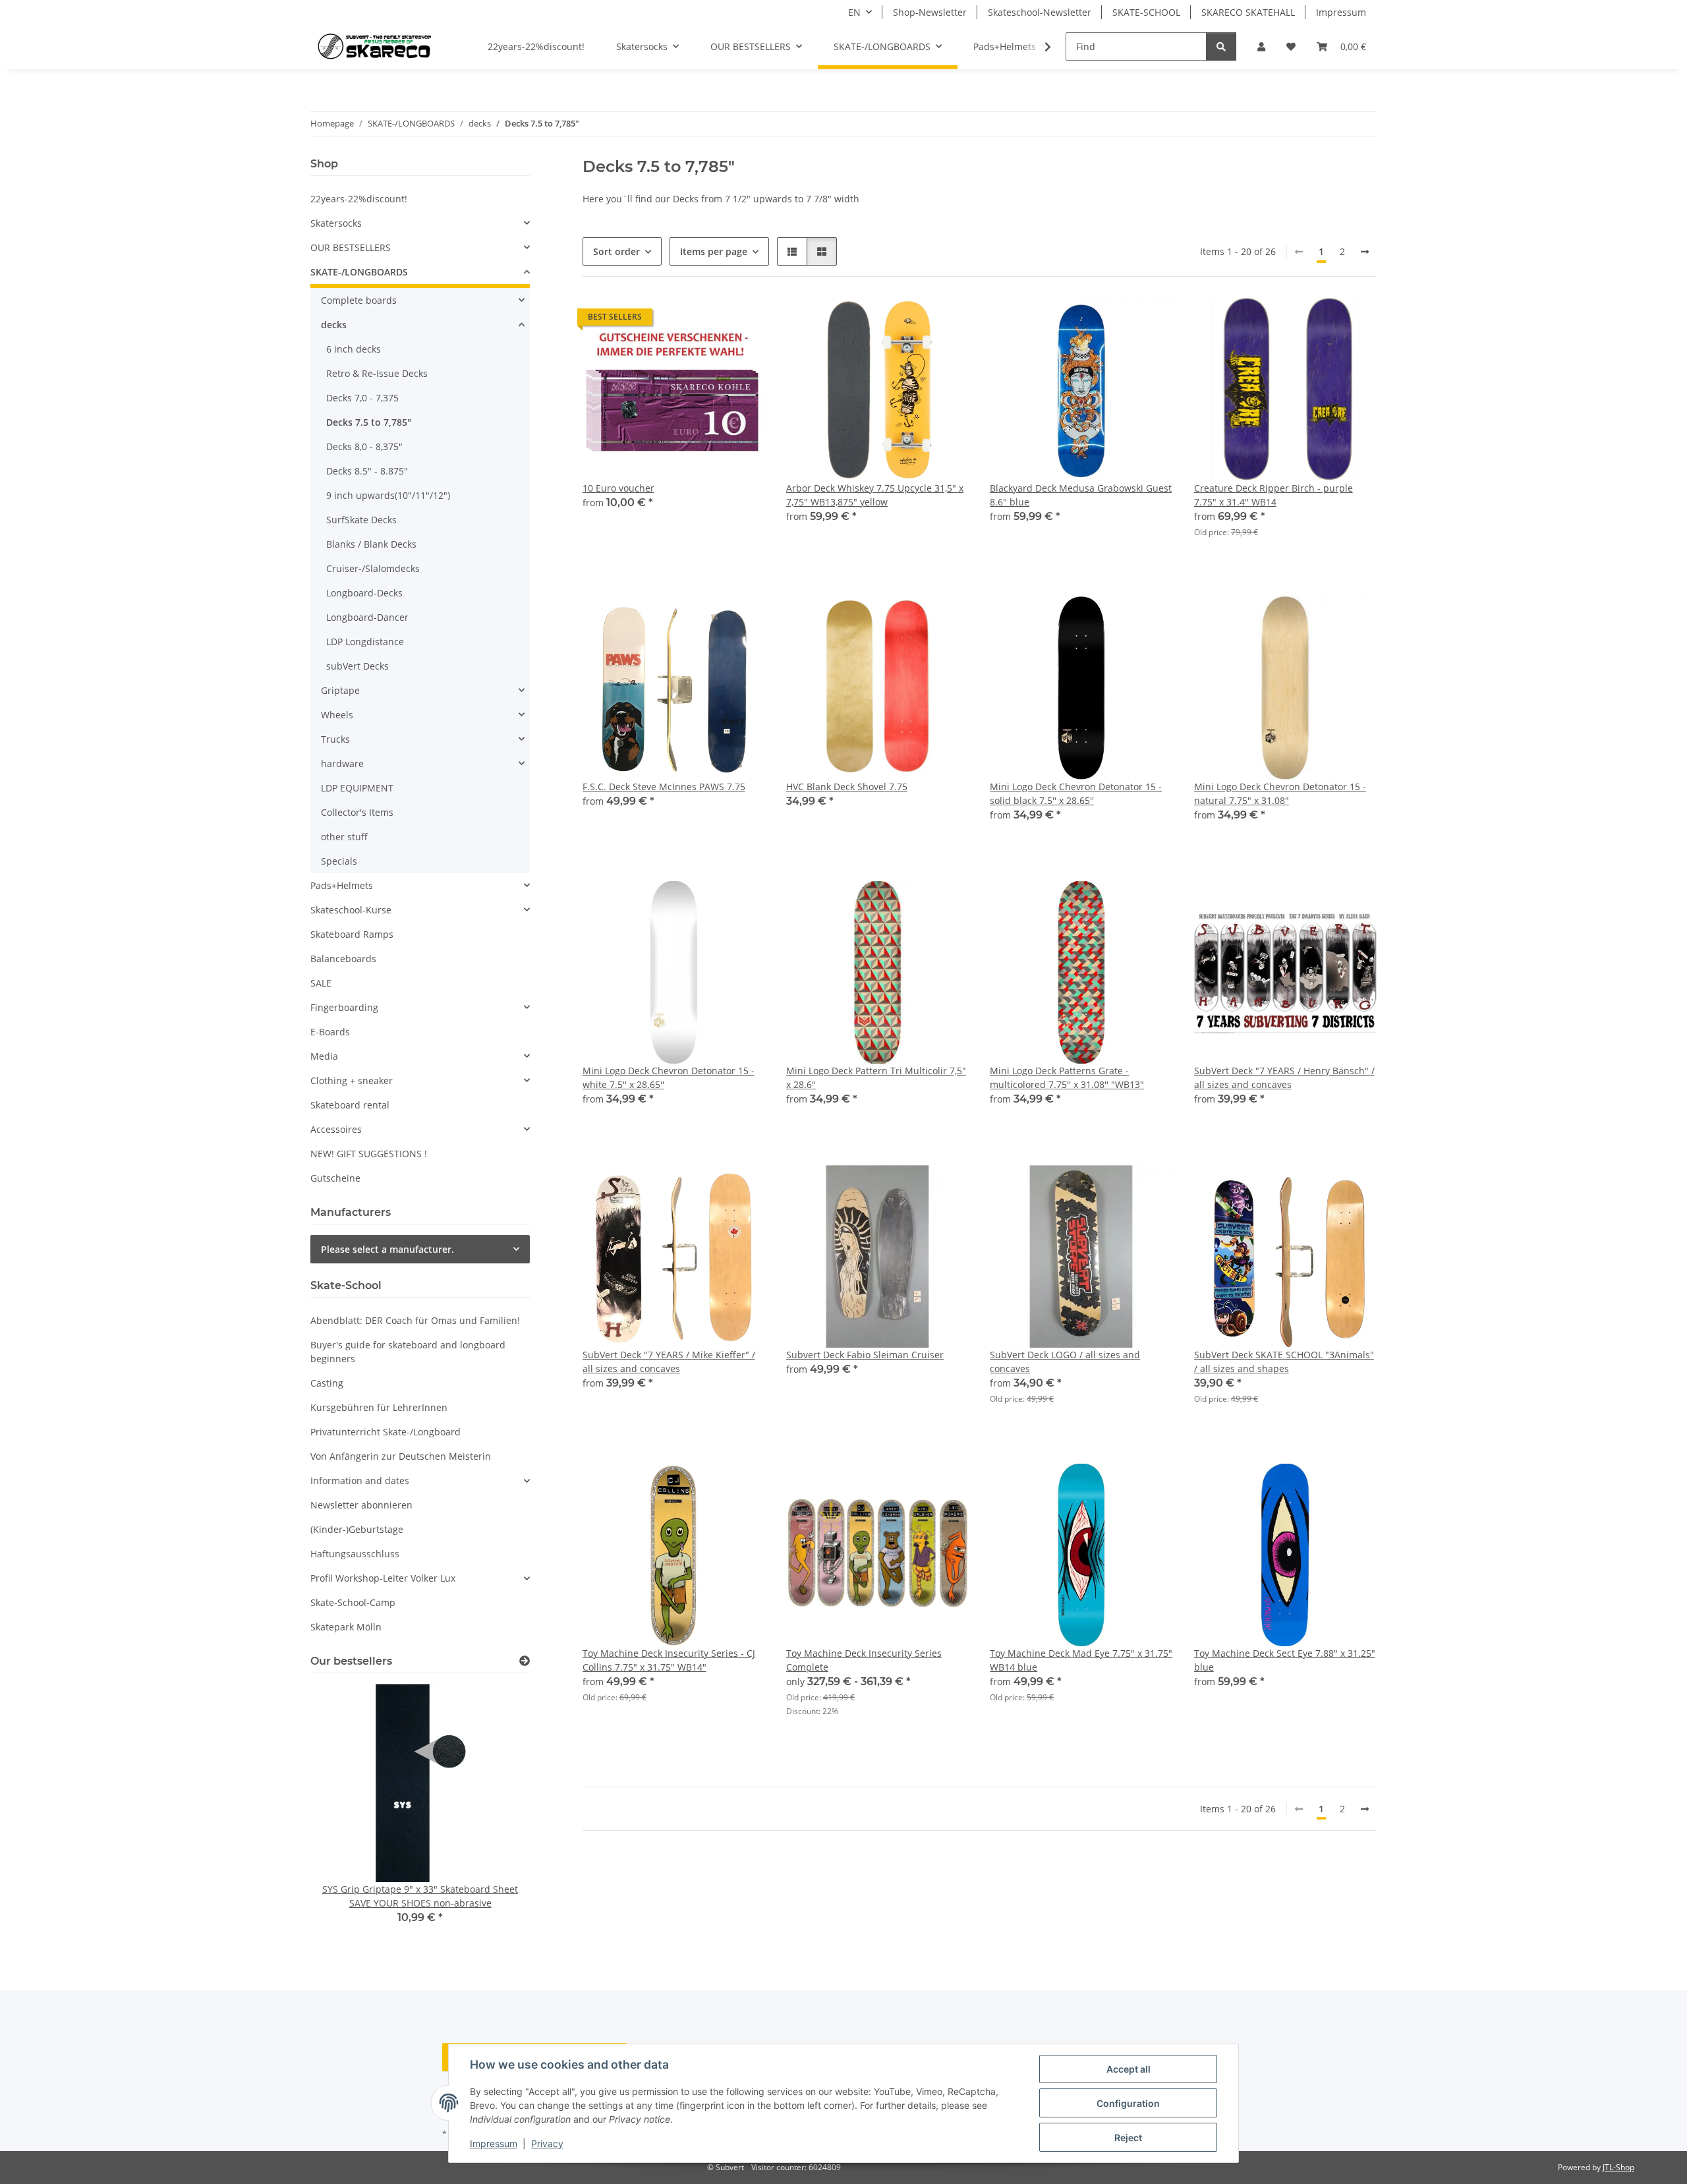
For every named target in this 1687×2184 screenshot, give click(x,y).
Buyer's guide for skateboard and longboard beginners (408, 1352)
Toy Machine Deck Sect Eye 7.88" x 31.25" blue (1285, 1660)
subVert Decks (357, 666)
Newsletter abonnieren (361, 1505)
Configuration (1128, 2103)
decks (334, 325)
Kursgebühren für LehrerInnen (379, 1407)
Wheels (337, 715)
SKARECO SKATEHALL (1248, 12)
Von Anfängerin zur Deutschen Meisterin (401, 1456)
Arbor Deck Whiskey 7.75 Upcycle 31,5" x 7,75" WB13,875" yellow (875, 495)
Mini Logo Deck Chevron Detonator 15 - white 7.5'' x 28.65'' (669, 1078)
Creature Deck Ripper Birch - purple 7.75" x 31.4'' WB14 (1273, 495)
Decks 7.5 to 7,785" (369, 422)
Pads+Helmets (342, 885)
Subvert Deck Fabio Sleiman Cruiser (865, 1355)
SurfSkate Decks (361, 520)
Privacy (547, 2143)
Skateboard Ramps (352, 934)
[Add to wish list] (743, 320)
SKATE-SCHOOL (1146, 12)
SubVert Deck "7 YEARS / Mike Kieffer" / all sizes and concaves (669, 1362)
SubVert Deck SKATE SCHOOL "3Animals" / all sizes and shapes (1284, 1362)
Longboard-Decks (364, 593)
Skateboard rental (350, 1105)
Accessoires (336, 1129)
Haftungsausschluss (355, 1554)
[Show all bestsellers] (525, 1661)
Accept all (1129, 2069)
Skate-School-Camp (353, 1602)
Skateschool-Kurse (351, 910)
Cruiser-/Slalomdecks (373, 568)
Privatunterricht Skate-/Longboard (386, 1432)
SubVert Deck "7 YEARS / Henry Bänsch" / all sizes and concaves (1284, 1078)
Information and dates (360, 1480)
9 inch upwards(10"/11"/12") (388, 495)
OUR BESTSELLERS (351, 247)
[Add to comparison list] (708, 320)
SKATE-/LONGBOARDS (359, 272)
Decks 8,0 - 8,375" (364, 446)
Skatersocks (336, 223)
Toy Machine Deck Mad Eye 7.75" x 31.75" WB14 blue (1081, 1660)
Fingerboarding (344, 1007)
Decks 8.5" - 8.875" (367, 471)
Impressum (494, 2143)
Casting (327, 1383)
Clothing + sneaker (352, 1080)
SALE (321, 983)
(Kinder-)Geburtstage (357, 1529)
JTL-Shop (1618, 2167)
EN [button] (854, 12)
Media (324, 1056)
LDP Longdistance (365, 642)
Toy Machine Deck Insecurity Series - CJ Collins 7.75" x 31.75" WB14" (669, 1660)
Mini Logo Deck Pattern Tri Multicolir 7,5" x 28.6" (876, 1078)
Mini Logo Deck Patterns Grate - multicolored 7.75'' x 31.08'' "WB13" (1067, 1078)
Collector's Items (357, 812)
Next (497, 1813)
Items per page (714, 251)
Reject (1128, 2138)
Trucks (335, 739)
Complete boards (359, 300)
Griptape (340, 690)
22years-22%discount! (359, 199)
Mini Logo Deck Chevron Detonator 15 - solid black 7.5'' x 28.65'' (1076, 793)
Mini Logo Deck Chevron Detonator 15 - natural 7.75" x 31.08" (1280, 793)
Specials (339, 861)
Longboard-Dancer (367, 617)
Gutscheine (335, 1178)
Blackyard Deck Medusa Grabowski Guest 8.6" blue (1081, 495)
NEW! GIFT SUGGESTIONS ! (369, 1154)
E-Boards (330, 1032)
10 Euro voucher (618, 488)
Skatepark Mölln (346, 1627)
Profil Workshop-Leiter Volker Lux (383, 1578)
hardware (342, 763)
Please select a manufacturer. (387, 1249)
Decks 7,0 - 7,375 (362, 398)
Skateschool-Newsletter (1040, 12)
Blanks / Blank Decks (371, 544)
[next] (1365, 252)
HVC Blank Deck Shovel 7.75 (847, 787)
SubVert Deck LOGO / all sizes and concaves (1065, 1362)
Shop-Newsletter (930, 12)
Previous (343, 1813)
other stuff (344, 837)
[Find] (1221, 46)
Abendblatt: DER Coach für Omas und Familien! (415, 1320)
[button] (1261, 46)
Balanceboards (343, 959)
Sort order (616, 251)
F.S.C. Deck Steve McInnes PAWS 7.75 (664, 787)
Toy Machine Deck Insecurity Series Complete (864, 1660)
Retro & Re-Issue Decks (377, 373)
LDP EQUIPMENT (357, 788)
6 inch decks (354, 349)
